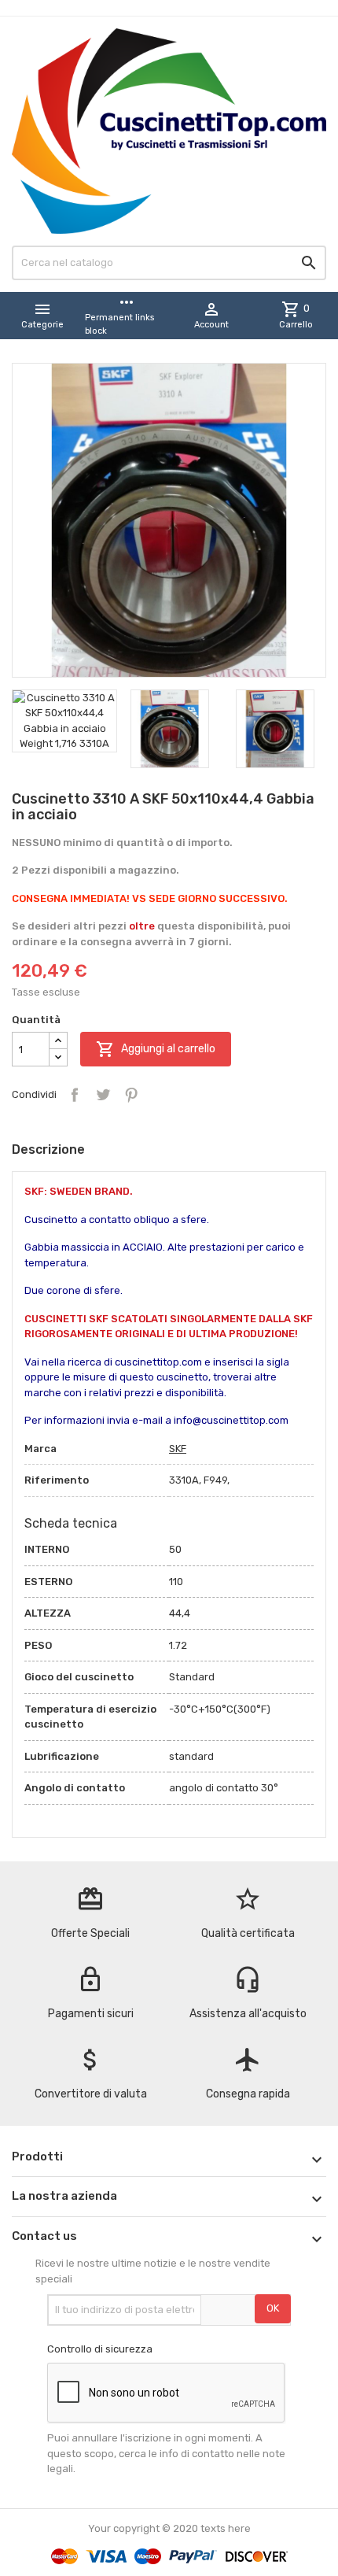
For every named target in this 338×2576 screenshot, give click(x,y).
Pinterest (131, 1095)
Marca (40, 1449)
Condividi (75, 1095)
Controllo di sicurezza (100, 2349)
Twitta (103, 1095)
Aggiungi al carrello (156, 1049)
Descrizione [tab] (48, 1149)
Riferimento (57, 1480)
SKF (178, 1449)
